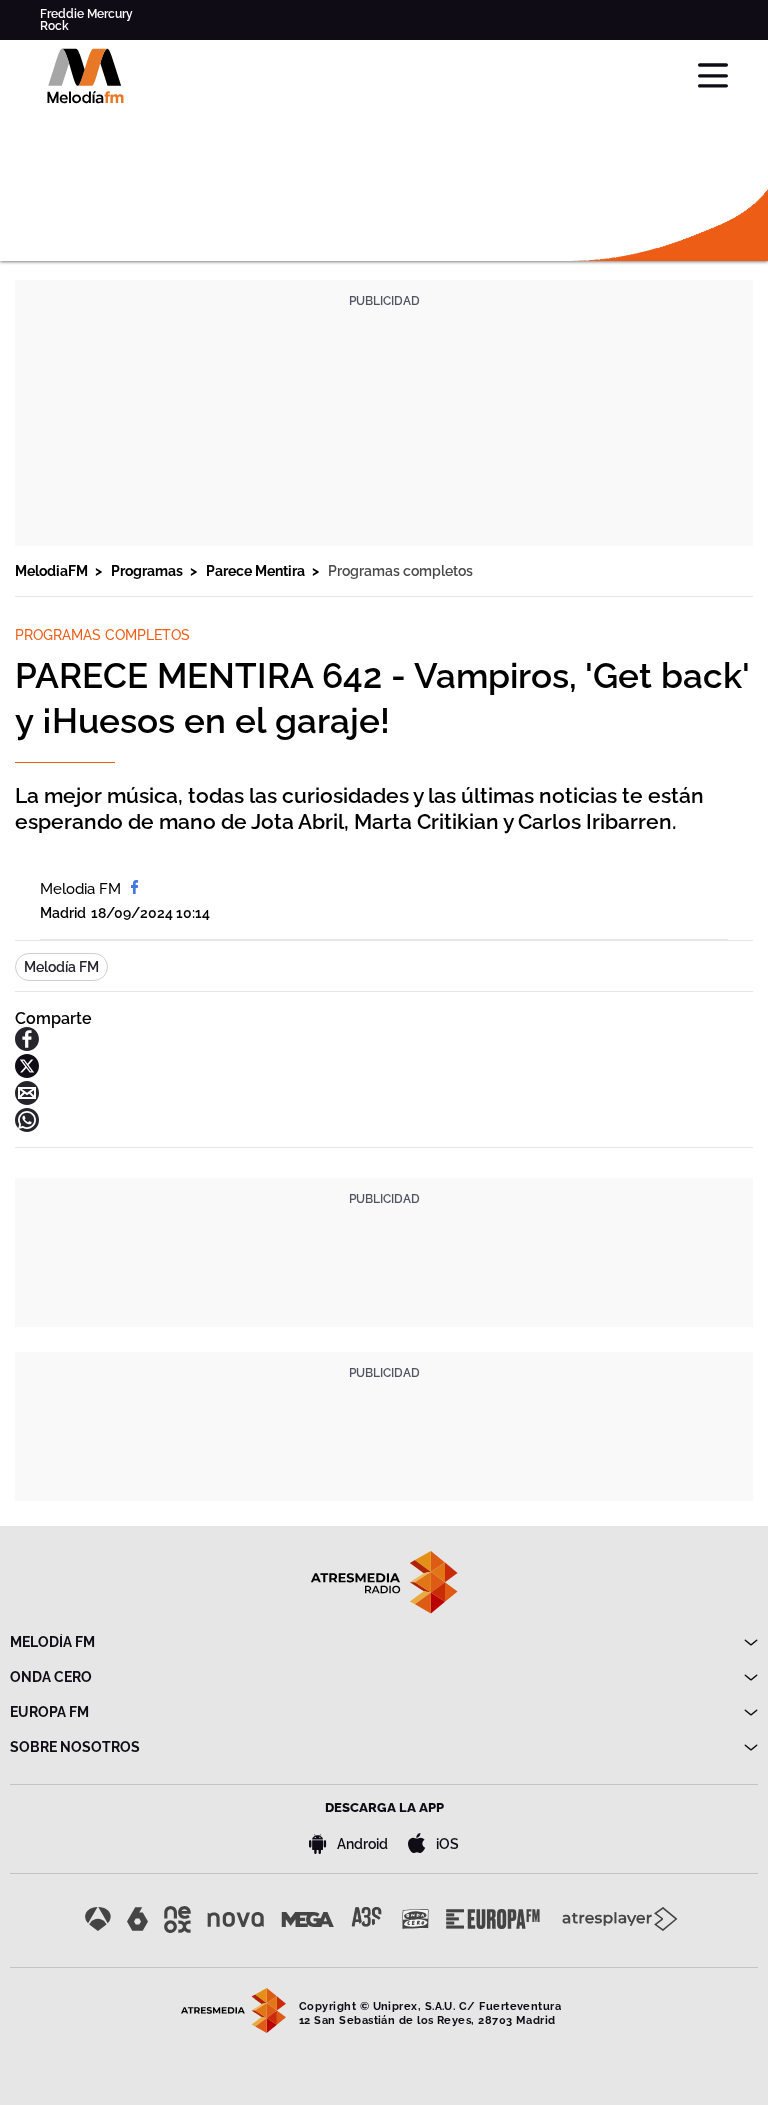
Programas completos (400, 571)
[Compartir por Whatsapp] (27, 1126)
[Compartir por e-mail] (27, 1099)
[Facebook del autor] (134, 889)
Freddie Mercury (86, 14)
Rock (54, 26)
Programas (148, 571)
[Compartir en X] (27, 1072)
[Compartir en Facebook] (27, 1045)
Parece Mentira (257, 571)
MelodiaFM (53, 571)
